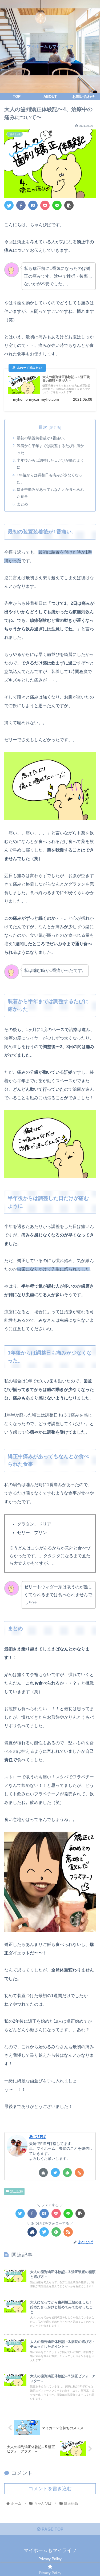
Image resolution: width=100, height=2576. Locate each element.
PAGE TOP (52, 2529)
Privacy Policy (50, 2559)
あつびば (38, 2137)
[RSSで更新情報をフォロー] (79, 2173)
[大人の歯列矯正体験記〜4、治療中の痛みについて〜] (33, 205)
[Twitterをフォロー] (55, 2173)
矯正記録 (17, 2191)
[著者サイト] (43, 2173)
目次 (43, 427)
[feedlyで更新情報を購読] (67, 2173)
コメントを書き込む (50, 2489)
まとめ (22, 504)
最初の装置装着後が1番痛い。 (42, 438)
